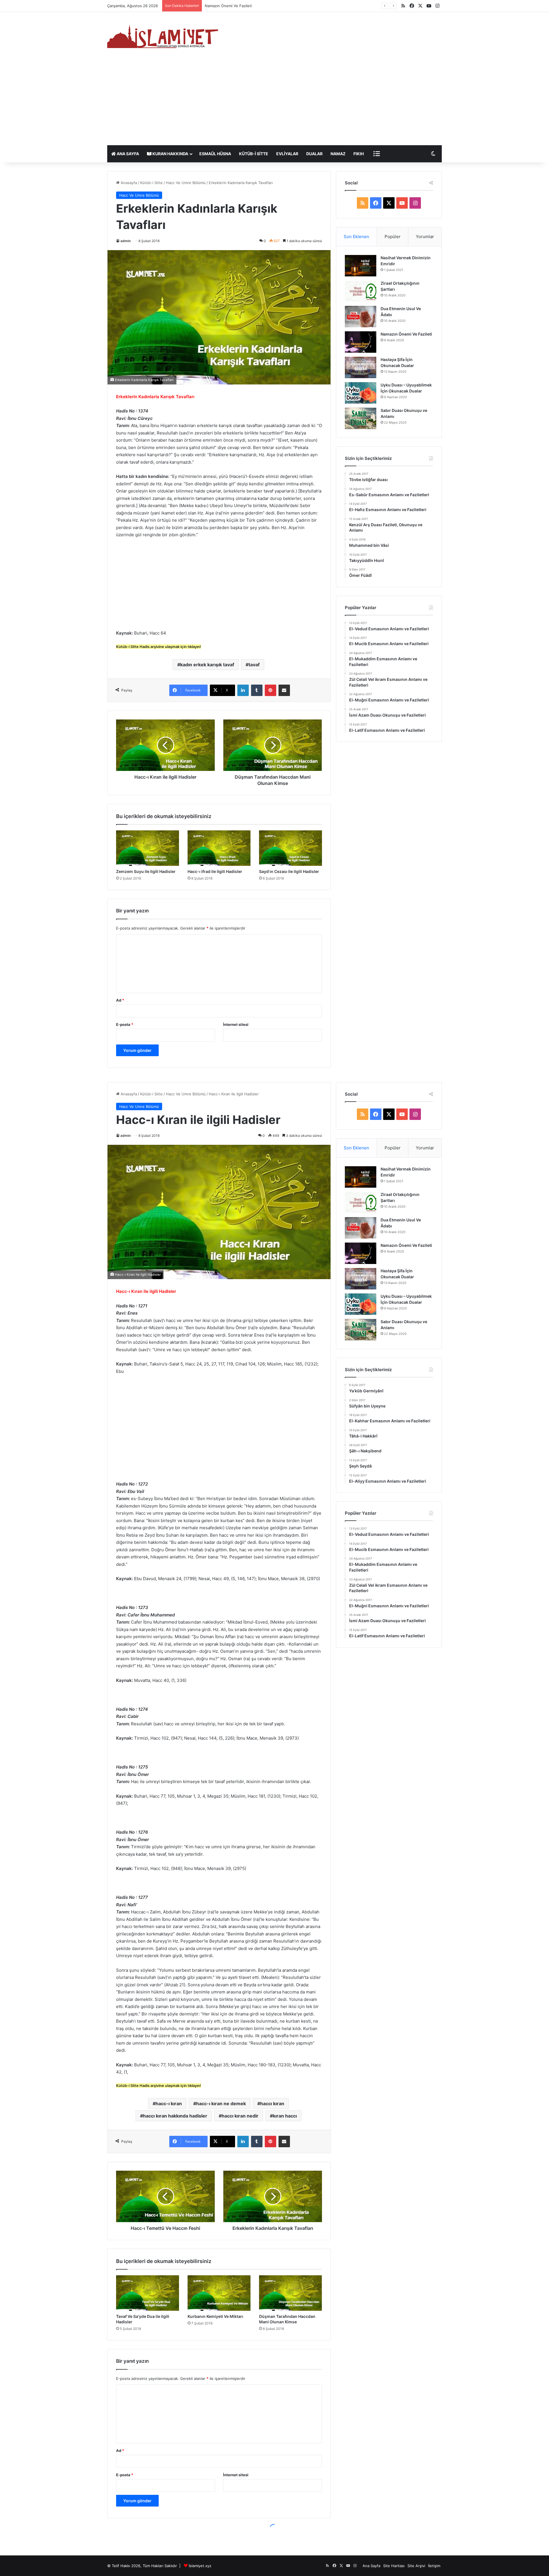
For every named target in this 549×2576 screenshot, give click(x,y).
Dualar (314, 154)
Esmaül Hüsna (215, 154)
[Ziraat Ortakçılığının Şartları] (361, 291)
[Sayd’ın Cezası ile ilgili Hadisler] (291, 848)
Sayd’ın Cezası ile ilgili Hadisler (289, 871)
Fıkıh (359, 154)
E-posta (125, 1024)
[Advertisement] (274, 102)
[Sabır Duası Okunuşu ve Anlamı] (361, 418)
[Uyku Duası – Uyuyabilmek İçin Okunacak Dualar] (361, 393)
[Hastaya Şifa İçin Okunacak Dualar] (361, 367)
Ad (120, 1000)
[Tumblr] (257, 690)
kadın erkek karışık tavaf (207, 665)
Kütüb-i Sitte (254, 154)
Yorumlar (425, 237)
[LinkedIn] (243, 690)
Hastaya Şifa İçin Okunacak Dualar (235, 6)
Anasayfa (128, 183)
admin (126, 241)
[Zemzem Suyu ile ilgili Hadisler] (148, 848)
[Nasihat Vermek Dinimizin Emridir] (361, 266)
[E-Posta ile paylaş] (284, 690)
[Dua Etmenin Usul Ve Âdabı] (361, 317)
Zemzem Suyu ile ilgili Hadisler (146, 871)
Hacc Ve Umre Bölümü (186, 183)
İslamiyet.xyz (200, 2566)
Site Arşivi (416, 2566)
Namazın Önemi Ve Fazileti (406, 334)
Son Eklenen (356, 237)
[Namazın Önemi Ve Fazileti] (361, 342)
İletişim (434, 2566)
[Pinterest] (270, 690)
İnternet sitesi (236, 1024)
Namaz (338, 154)
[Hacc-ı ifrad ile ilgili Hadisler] (219, 848)
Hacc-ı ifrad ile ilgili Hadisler (215, 871)
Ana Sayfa (127, 154)
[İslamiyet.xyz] (164, 36)
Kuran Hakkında (170, 154)
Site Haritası (394, 2566)
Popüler (393, 237)
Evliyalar (287, 154)
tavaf (254, 665)
